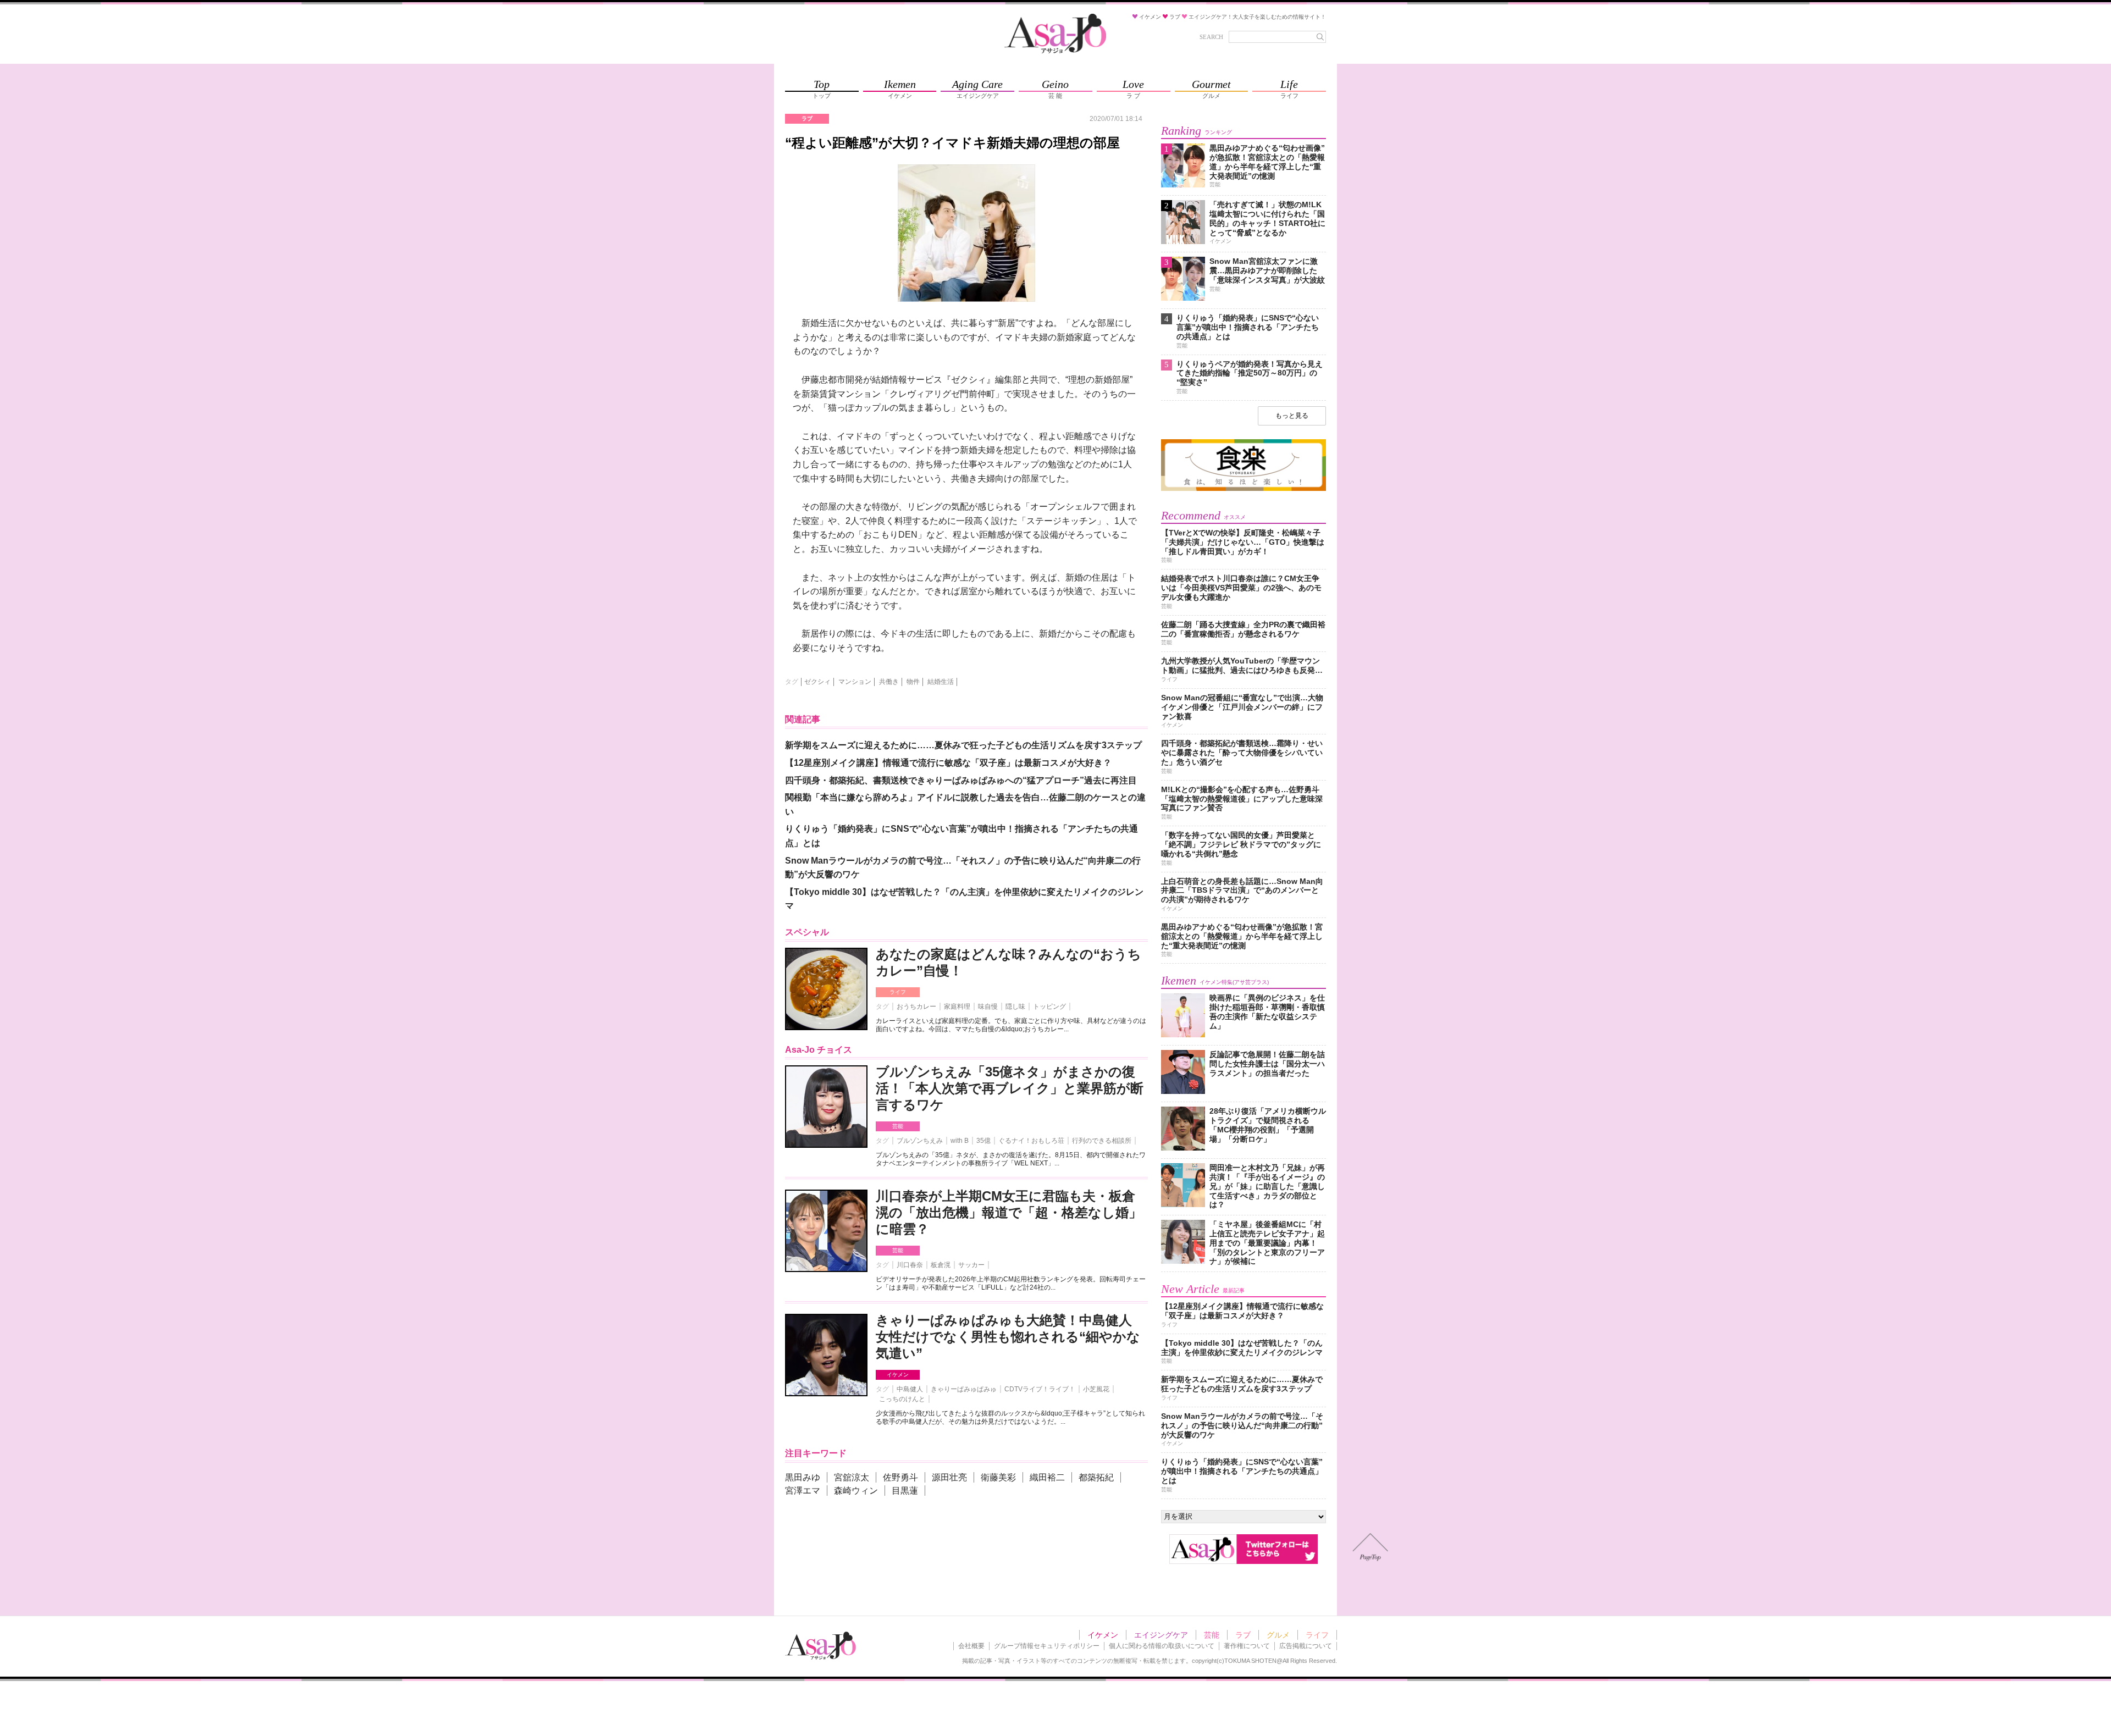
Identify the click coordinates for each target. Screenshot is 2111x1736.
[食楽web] (1244, 489)
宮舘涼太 (852, 1477)
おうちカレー (916, 1007)
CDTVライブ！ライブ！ (1040, 1389)
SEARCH (1211, 37)
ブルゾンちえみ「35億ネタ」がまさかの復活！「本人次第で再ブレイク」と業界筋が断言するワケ (1010, 1088)
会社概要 (971, 1646)
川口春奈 (910, 1265)
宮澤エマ (803, 1491)
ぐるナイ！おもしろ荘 (1031, 1141)
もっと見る (1292, 416)
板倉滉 (941, 1265)
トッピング (1049, 1007)
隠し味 (1015, 1007)
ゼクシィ (817, 682)
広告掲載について (1306, 1646)
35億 (983, 1141)
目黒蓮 (905, 1491)
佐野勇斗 (900, 1477)
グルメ (1278, 1635)
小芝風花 (1096, 1389)
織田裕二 (1047, 1477)
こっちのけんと (902, 1399)
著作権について (1247, 1646)
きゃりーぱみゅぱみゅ (964, 1389)
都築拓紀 (1096, 1477)
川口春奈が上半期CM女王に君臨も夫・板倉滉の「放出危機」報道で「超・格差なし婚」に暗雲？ (1009, 1212)
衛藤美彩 (998, 1477)
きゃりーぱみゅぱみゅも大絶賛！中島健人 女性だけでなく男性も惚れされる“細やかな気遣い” (1008, 1337)
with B (960, 1141)
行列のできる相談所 (1102, 1141)
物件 (913, 682)
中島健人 (910, 1389)
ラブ (1243, 1635)
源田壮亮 (949, 1477)
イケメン (898, 1375)
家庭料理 (957, 1007)
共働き (889, 682)
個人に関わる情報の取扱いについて (1162, 1646)
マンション (855, 682)
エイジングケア (1161, 1635)
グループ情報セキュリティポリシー (1047, 1646)
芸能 (898, 1126)
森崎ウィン (856, 1491)
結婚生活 (941, 682)
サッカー (971, 1265)
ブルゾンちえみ (920, 1141)
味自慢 (988, 1007)
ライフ (898, 992)
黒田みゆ (803, 1477)
